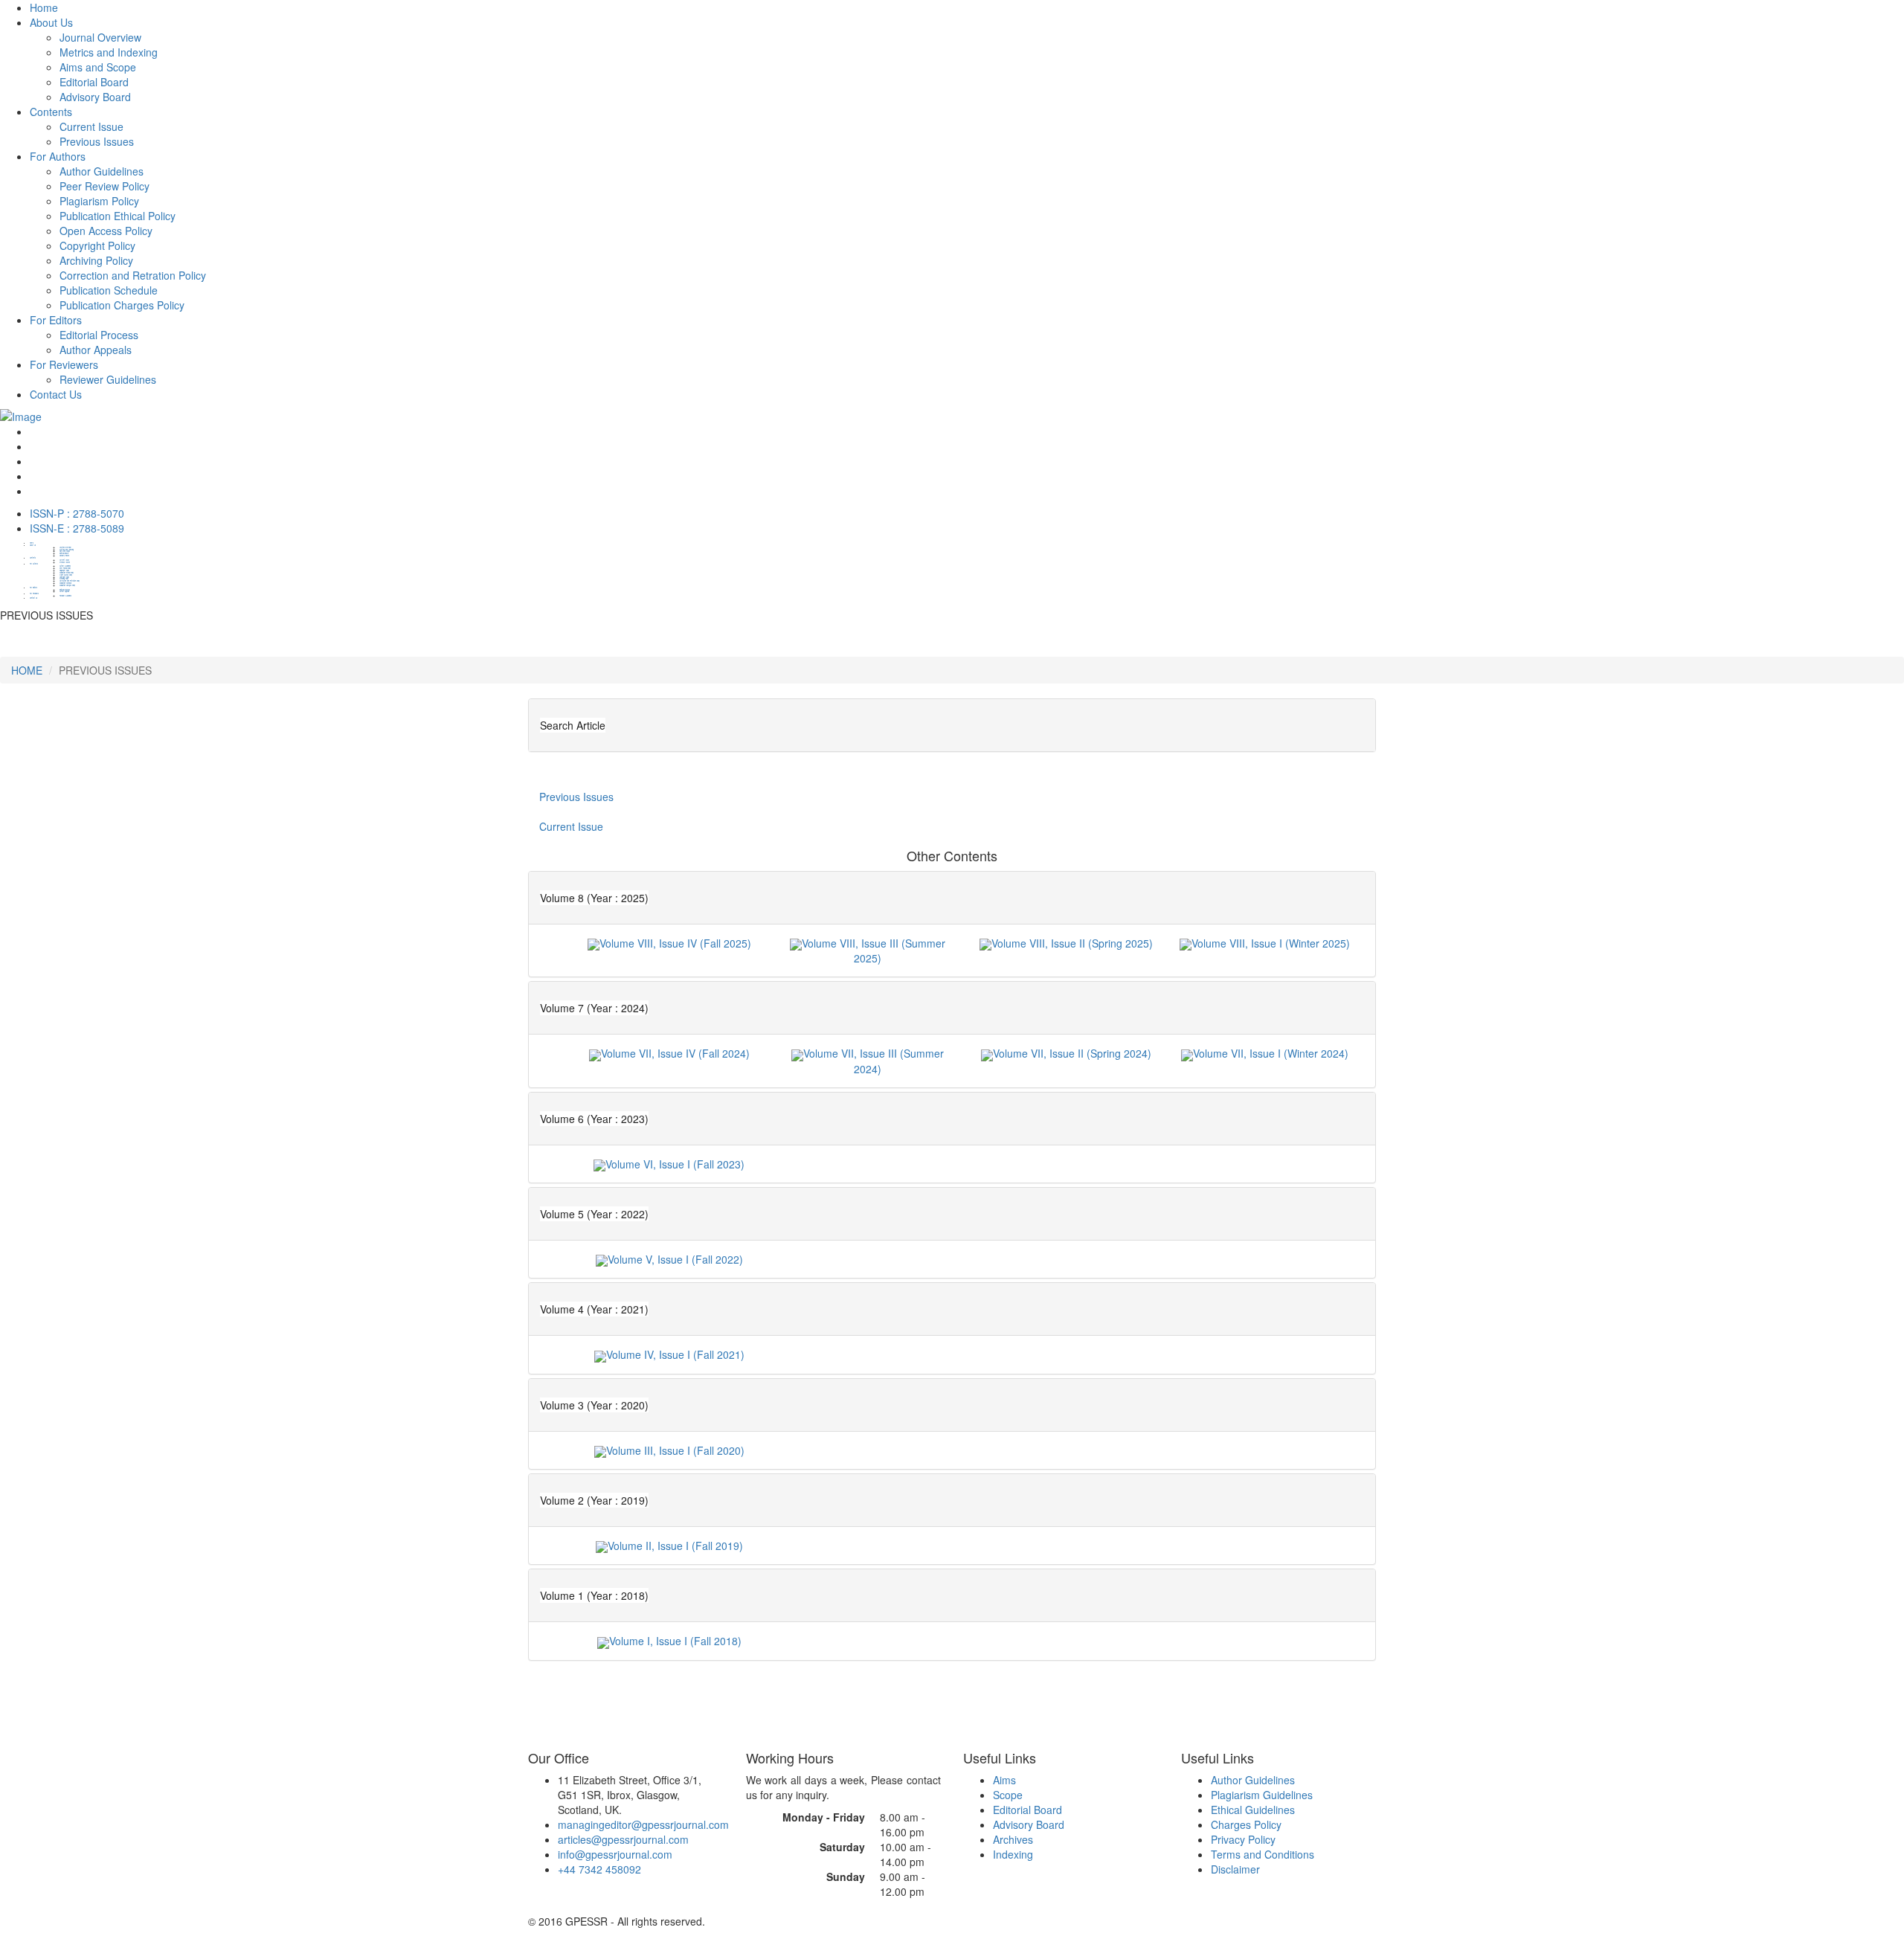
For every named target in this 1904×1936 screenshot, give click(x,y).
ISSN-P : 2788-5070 (77, 513)
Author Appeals (96, 350)
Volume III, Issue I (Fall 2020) (675, 1450)
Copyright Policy (97, 245)
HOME (27, 670)
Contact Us (56, 394)
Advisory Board (1029, 1824)
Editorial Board (1027, 1810)
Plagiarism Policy (99, 201)
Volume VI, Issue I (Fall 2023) (675, 1164)
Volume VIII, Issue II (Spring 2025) (1072, 943)
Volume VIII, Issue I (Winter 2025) (1271, 943)
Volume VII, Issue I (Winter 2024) (1271, 1053)
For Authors (58, 156)
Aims (1004, 1780)
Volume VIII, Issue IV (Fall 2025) (675, 943)
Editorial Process (99, 335)
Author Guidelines (102, 171)
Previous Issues (97, 141)
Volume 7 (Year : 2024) (594, 1008)
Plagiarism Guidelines (1262, 1795)
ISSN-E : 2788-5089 (77, 528)
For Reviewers (64, 364)
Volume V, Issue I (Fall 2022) (675, 1259)
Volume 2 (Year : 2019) (594, 1500)
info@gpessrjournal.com (615, 1854)
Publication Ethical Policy (118, 216)
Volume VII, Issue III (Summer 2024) (874, 1061)
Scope (1008, 1795)
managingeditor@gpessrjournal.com (643, 1824)
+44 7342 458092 (599, 1869)
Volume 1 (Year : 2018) (594, 1595)
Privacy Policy (1243, 1839)
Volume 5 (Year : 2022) (594, 1214)
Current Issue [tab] (571, 826)
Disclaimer (1235, 1869)
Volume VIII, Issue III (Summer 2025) (874, 951)
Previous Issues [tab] (576, 797)
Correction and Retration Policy (133, 275)
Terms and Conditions (1263, 1854)
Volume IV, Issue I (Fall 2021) (675, 1354)
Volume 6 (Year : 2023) (594, 1119)
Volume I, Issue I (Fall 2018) (675, 1641)
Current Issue (91, 126)
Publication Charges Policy (122, 305)
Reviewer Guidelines (108, 379)
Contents (51, 112)
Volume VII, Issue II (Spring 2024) (1072, 1053)
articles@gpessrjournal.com (623, 1839)
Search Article (573, 725)
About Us (51, 22)
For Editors (56, 320)
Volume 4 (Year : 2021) (594, 1309)
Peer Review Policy (104, 186)
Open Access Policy (106, 231)
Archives (1013, 1839)
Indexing (1013, 1854)
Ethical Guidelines (1253, 1810)
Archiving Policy (96, 260)
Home (44, 7)
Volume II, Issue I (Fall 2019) (675, 1546)
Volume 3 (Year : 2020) (594, 1405)
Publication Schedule (109, 290)
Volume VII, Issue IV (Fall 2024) (675, 1053)
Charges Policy (1246, 1824)
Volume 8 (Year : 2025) (594, 898)
